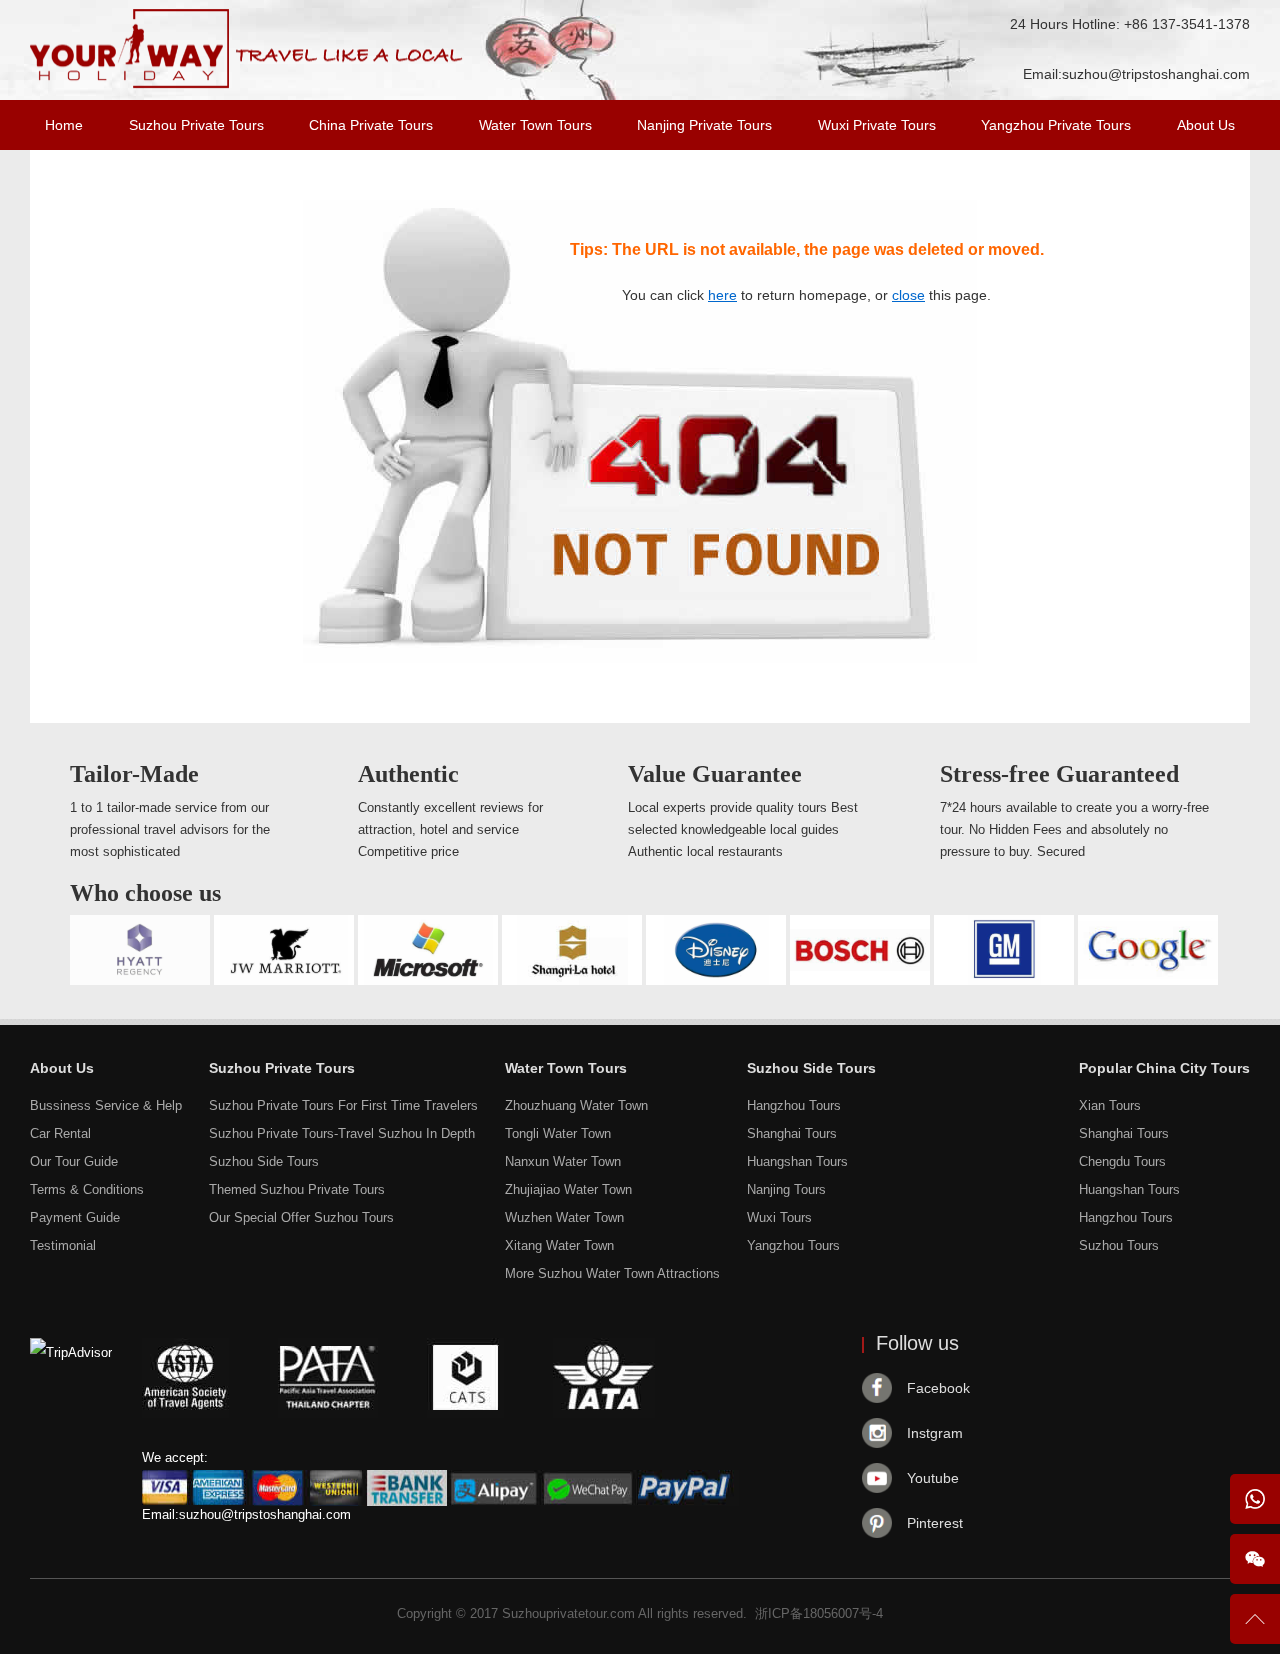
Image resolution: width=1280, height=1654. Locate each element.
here (722, 295)
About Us (1206, 125)
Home (64, 125)
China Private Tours (371, 125)
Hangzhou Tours (794, 1105)
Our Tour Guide (74, 1161)
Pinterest (935, 1523)
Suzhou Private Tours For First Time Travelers (343, 1105)
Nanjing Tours (786, 1189)
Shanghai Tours (792, 1133)
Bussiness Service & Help (106, 1105)
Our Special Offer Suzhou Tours (301, 1217)
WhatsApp (1255, 1499)
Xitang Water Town (559, 1245)
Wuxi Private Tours (877, 125)
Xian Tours (1110, 1105)
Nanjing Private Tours (704, 125)
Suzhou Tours (1119, 1245)
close (908, 295)
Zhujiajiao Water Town (568, 1189)
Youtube (933, 1478)
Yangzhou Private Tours (1056, 125)
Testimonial (63, 1245)
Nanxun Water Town (563, 1161)
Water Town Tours (535, 125)
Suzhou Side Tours (264, 1161)
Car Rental (60, 1133)
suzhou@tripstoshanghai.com (1156, 74)
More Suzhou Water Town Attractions (612, 1273)
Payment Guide (75, 1217)
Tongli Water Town (558, 1133)
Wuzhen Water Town (564, 1217)
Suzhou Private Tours (196, 125)
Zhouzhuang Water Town (576, 1105)
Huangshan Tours (797, 1161)
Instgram (935, 1433)
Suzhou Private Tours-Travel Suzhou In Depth (342, 1133)
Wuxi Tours (779, 1217)
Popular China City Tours (1164, 1068)
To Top (1255, 1627)
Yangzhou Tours (793, 1245)
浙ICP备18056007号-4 (819, 1613)
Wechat (1255, 1559)
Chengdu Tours (1122, 1161)
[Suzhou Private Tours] (246, 84)
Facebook (938, 1388)
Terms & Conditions (87, 1189)
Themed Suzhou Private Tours (297, 1189)
